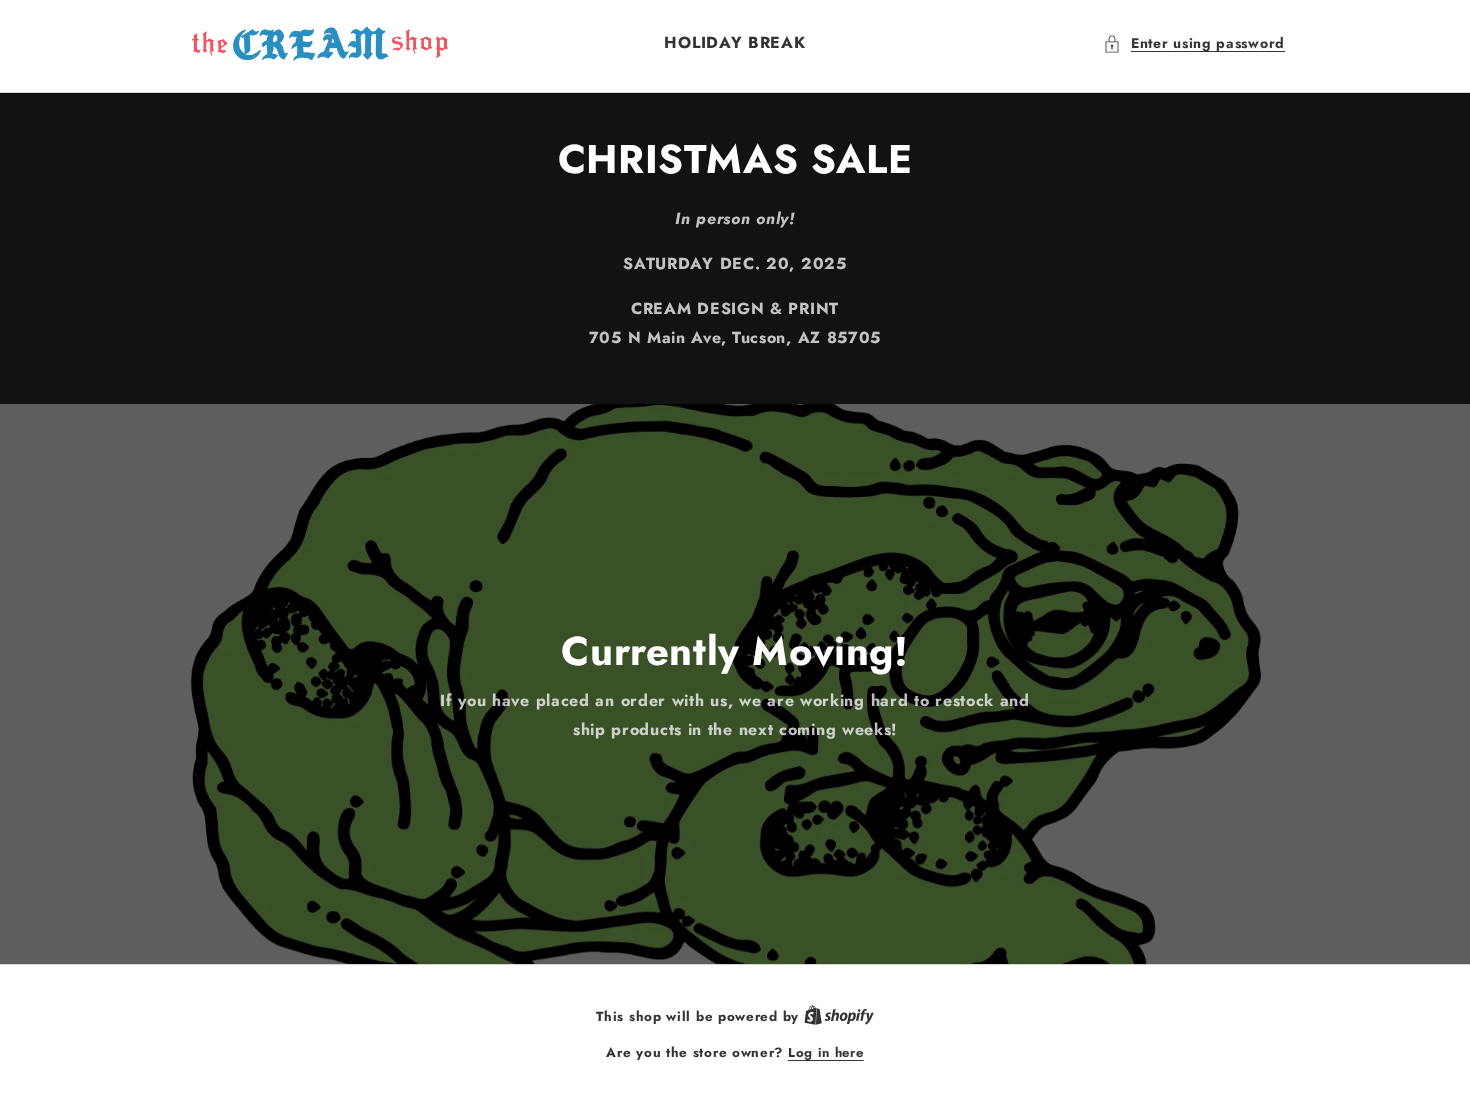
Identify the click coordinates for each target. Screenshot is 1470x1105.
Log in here (826, 1052)
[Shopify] (839, 1016)
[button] (1194, 43)
